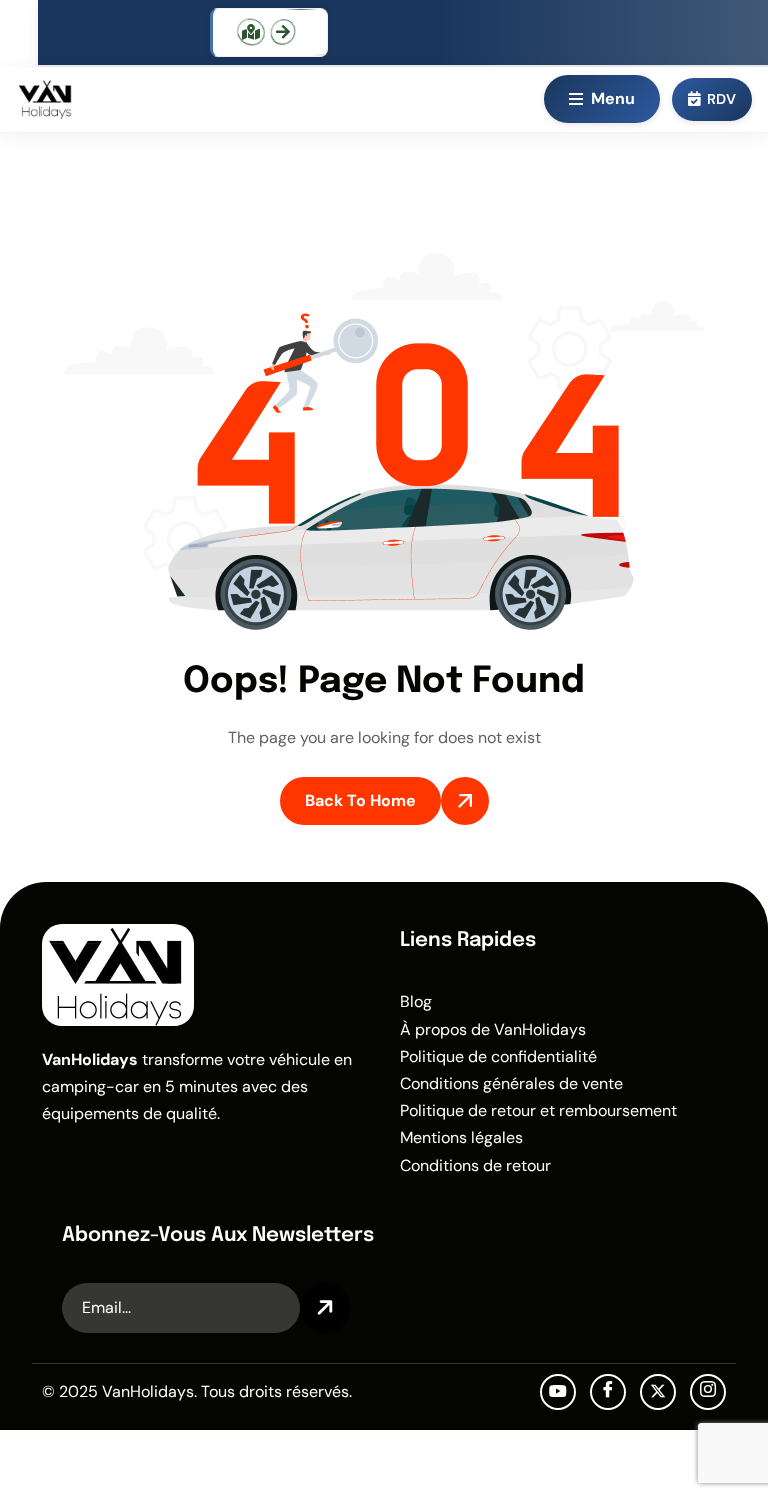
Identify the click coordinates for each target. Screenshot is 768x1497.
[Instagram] (708, 1392)
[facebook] (608, 1392)
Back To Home (360, 800)
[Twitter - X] (658, 1392)
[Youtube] (558, 1392)
